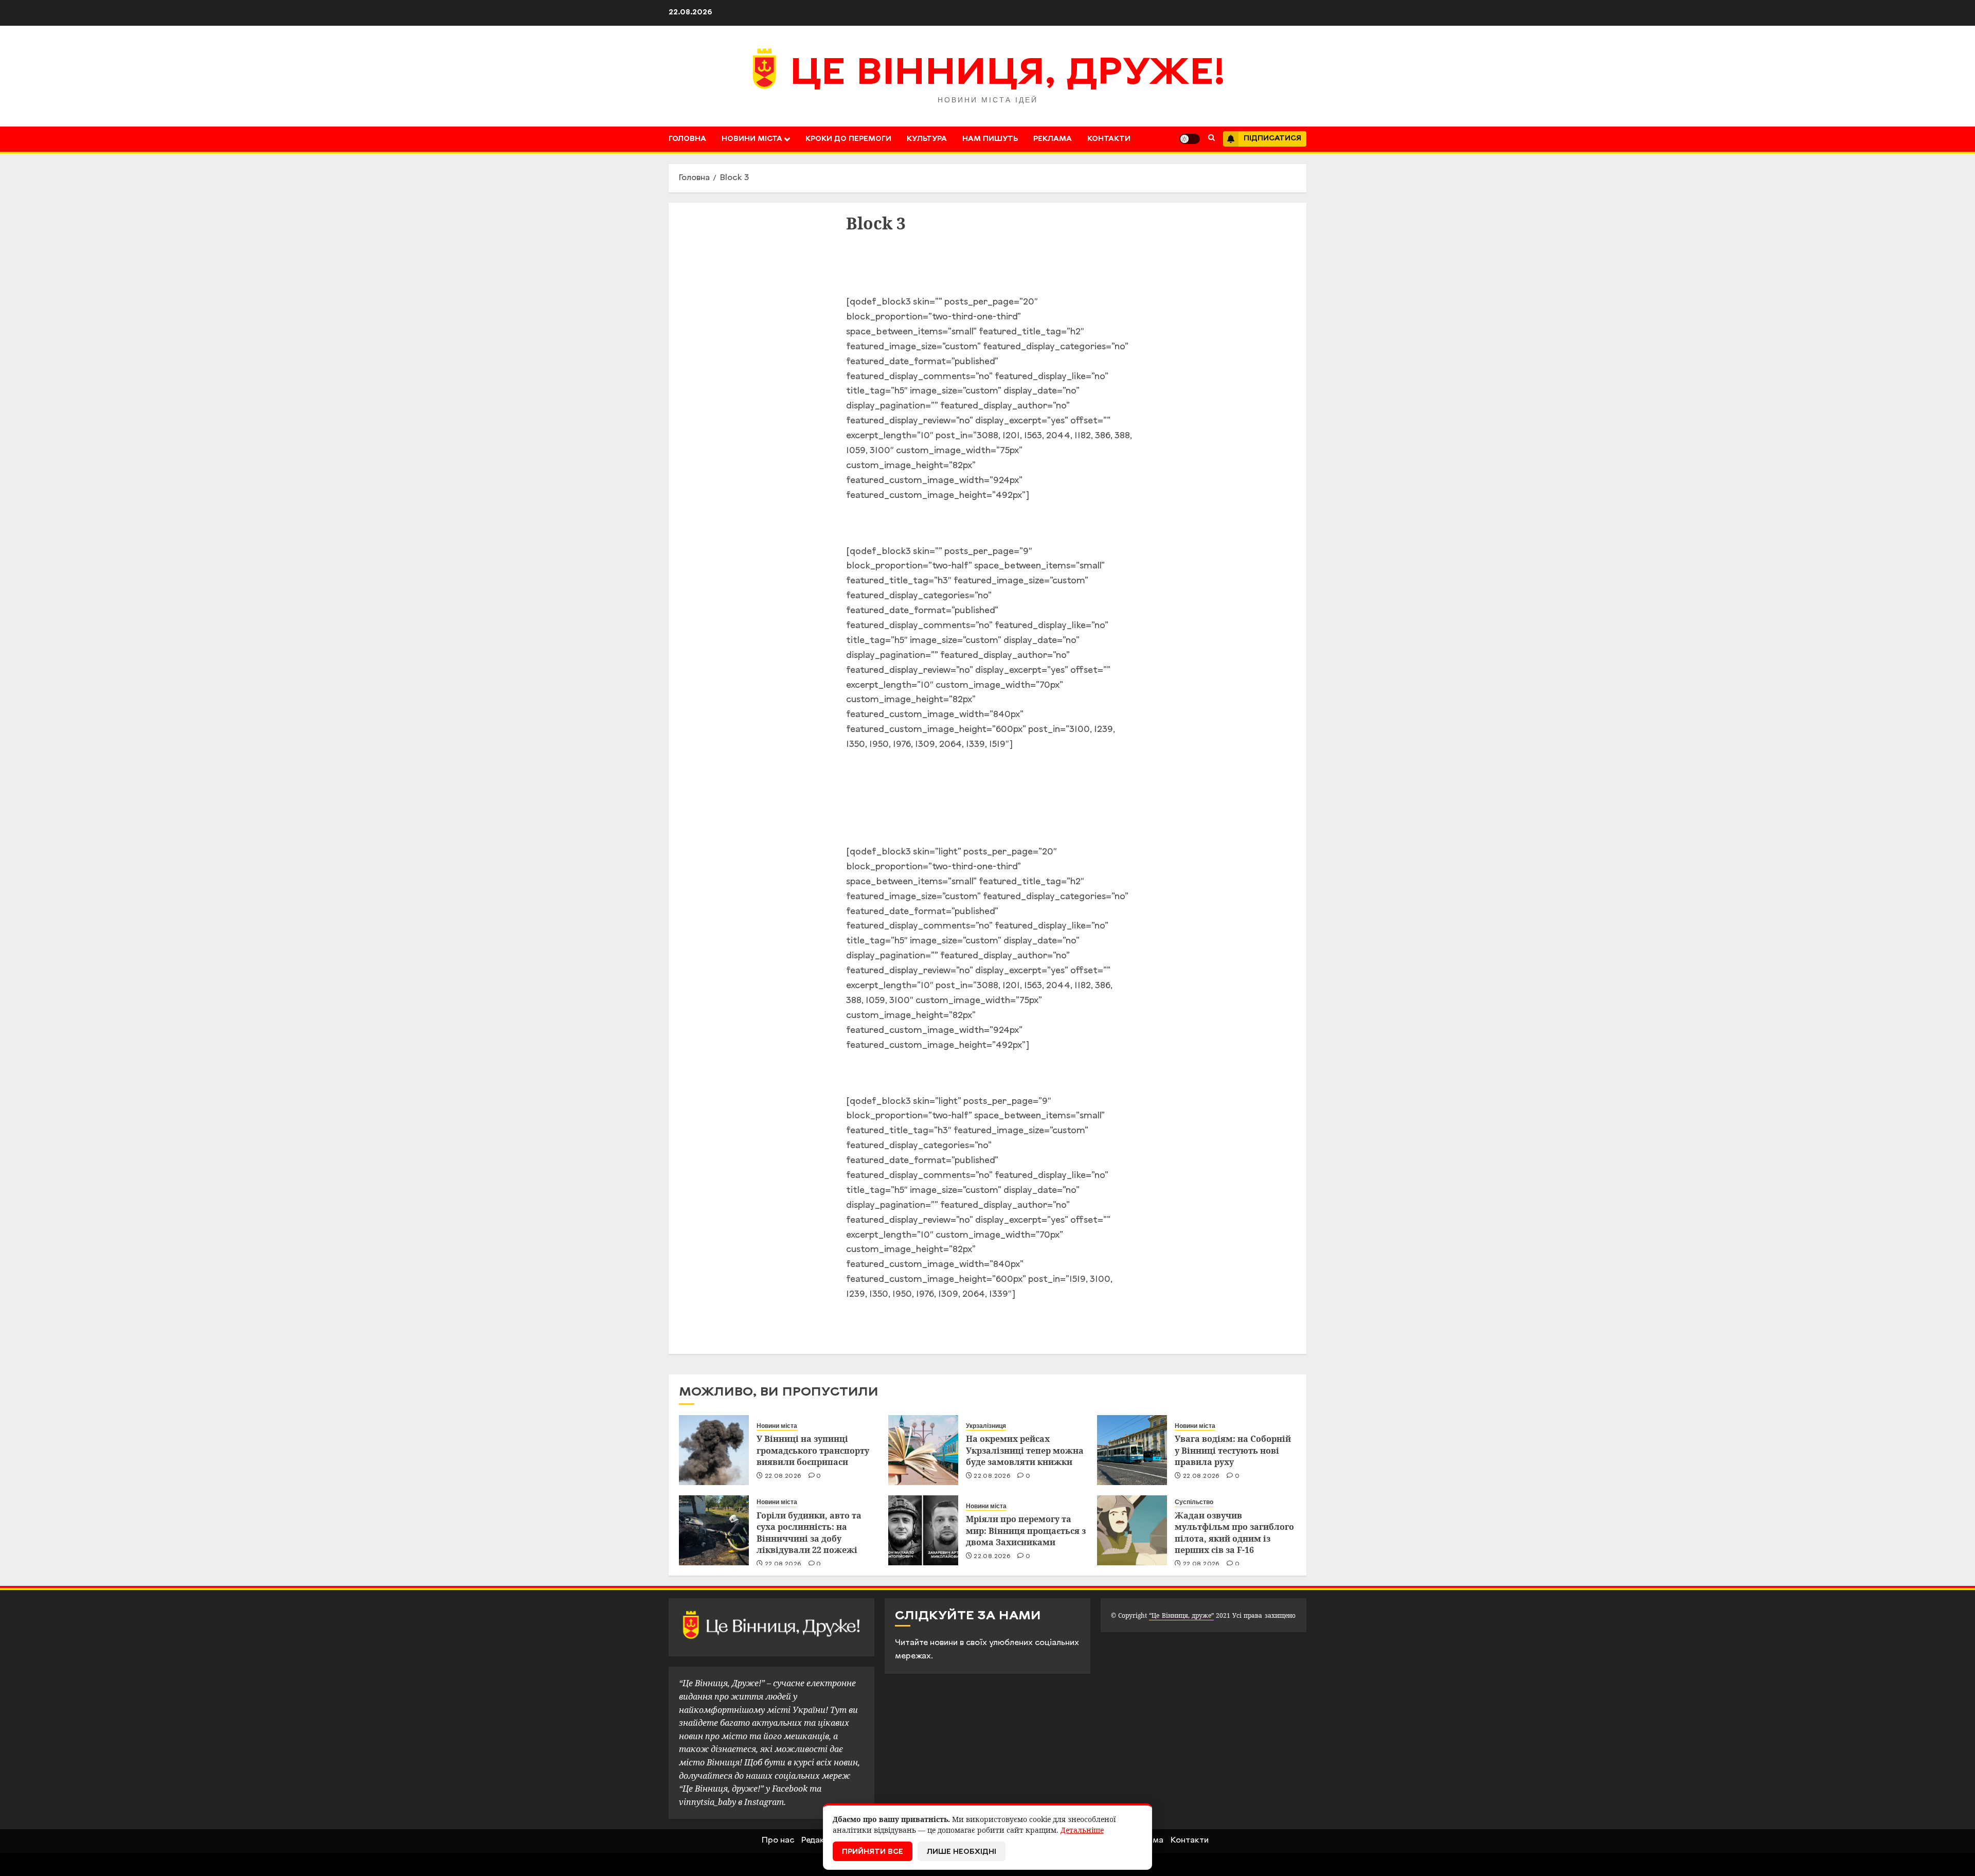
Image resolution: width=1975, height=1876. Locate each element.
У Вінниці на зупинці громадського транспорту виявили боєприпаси (813, 1450)
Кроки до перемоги (848, 139)
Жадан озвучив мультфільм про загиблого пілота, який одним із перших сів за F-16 (1234, 1533)
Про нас (778, 1841)
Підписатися (1272, 139)
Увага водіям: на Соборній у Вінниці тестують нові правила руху (1233, 1450)
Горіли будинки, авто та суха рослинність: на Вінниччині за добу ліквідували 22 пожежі (809, 1533)
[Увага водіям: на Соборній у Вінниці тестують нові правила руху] (1132, 1450)
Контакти (1109, 139)
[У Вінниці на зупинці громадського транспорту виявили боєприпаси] (714, 1450)
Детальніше (1082, 1830)
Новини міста (752, 139)
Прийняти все (873, 1852)
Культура (927, 139)
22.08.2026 (783, 1476)
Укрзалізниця (986, 1426)
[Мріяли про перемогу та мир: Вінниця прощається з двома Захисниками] (923, 1530)
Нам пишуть (990, 139)
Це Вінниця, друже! (1008, 75)
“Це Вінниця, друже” (1181, 1615)
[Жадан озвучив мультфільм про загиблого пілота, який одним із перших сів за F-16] (1132, 1530)
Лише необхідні (962, 1852)
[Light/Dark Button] (1190, 139)
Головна (687, 139)
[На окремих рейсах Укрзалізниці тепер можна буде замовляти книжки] (923, 1450)
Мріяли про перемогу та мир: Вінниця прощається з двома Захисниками (1026, 1531)
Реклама (1053, 139)
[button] (1211, 139)
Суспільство (1194, 1502)
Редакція (819, 1841)
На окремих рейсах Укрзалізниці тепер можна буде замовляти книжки (1025, 1450)
